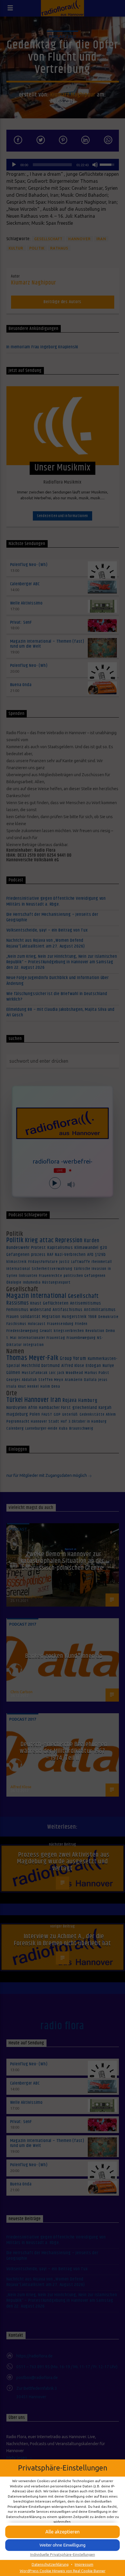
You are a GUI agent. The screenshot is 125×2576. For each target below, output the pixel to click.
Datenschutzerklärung (50, 2564)
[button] (63, 2545)
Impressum (84, 2564)
